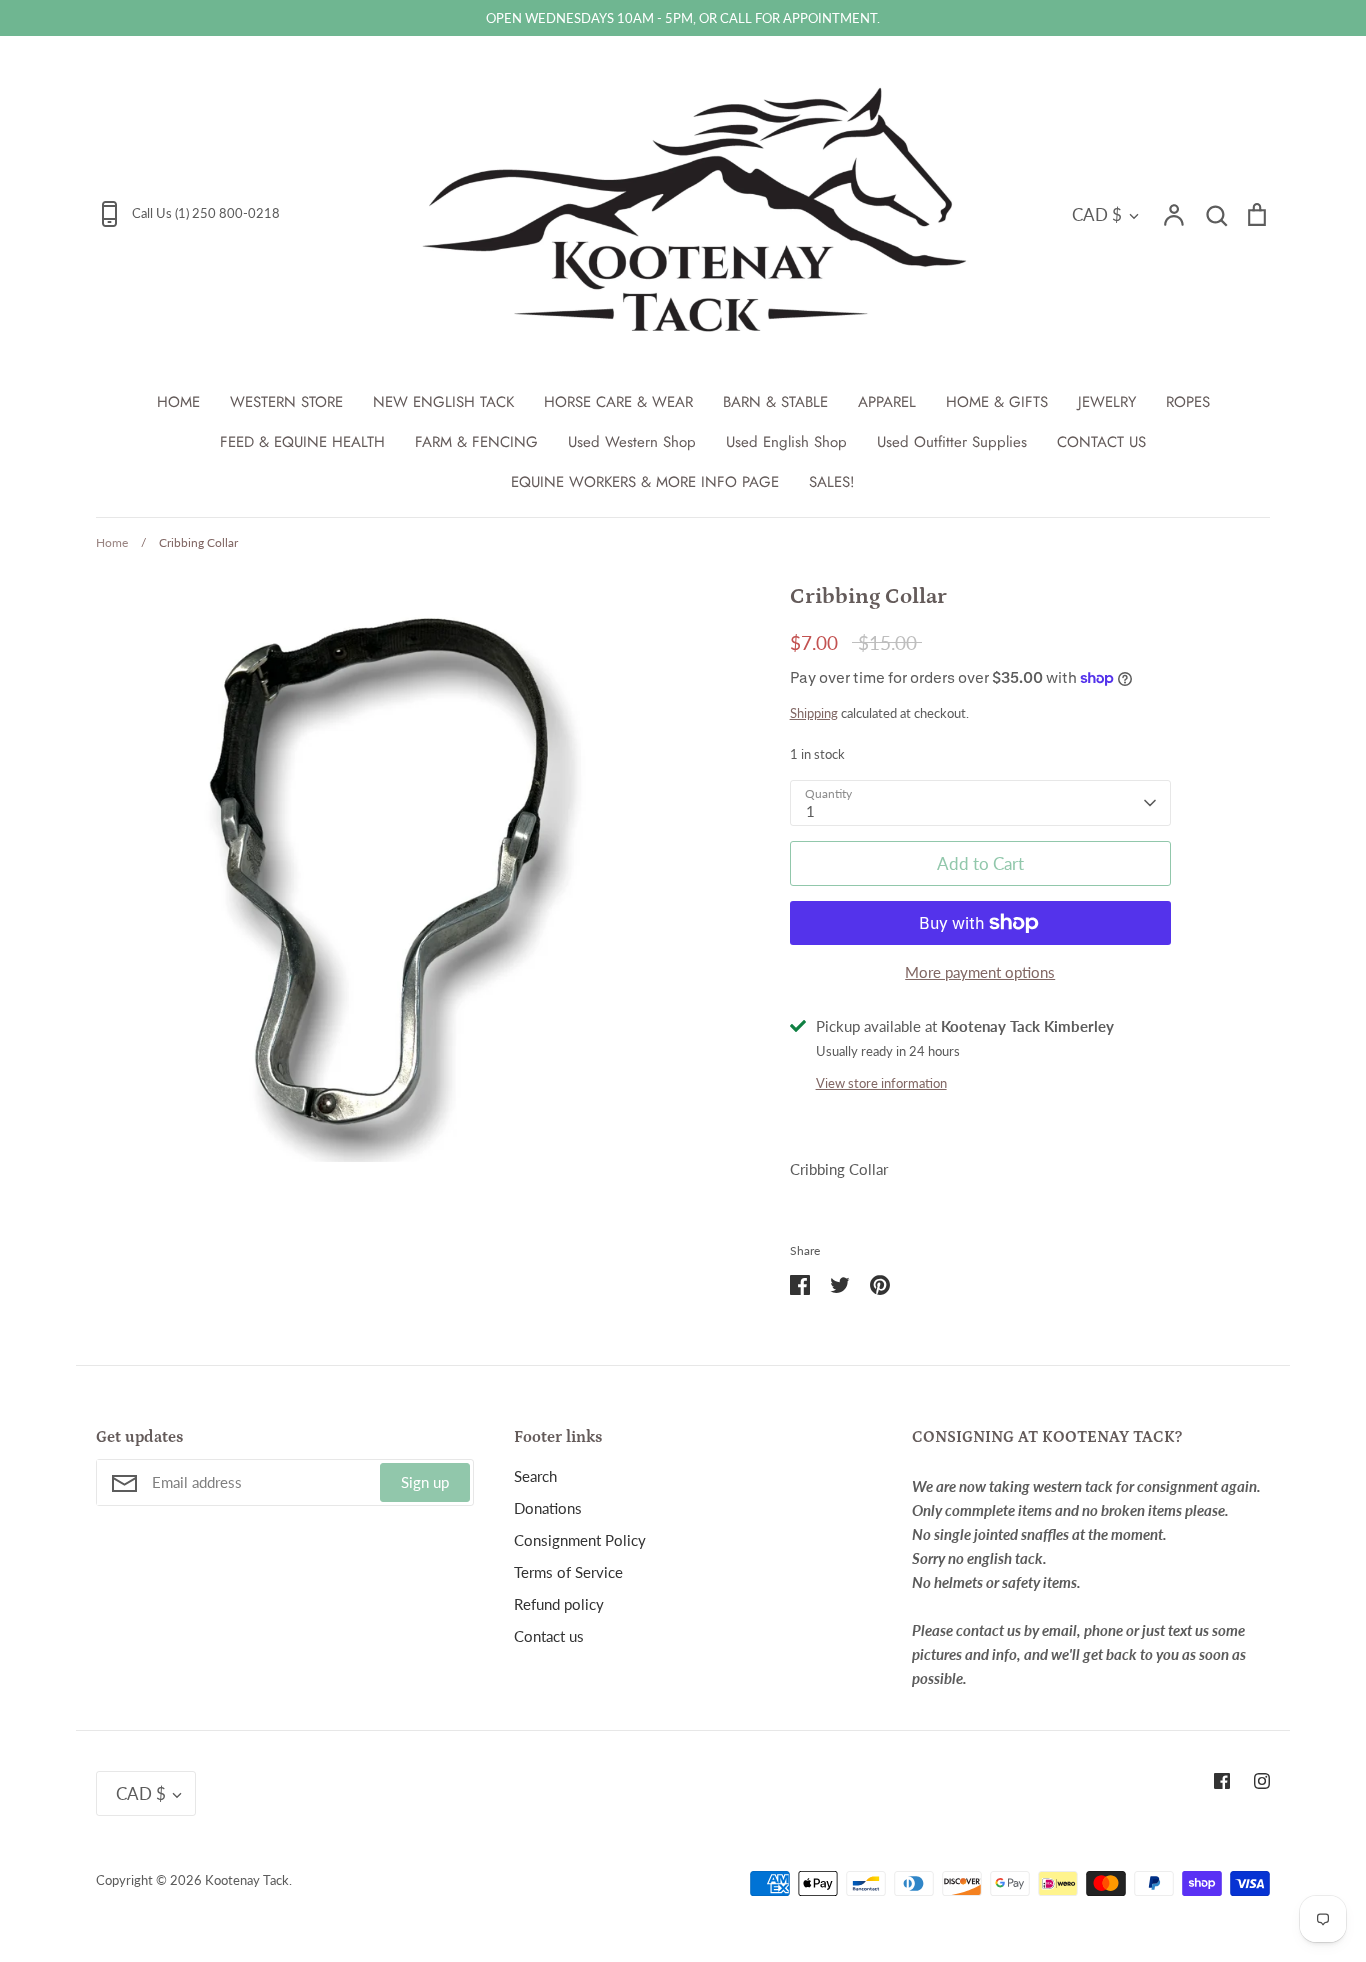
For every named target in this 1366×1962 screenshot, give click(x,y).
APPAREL (887, 402)
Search (535, 1476)
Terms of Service (568, 1572)
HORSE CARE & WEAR (618, 402)
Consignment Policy (580, 1540)
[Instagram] (1262, 1781)
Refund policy (559, 1604)
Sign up (425, 1482)
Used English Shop (786, 442)
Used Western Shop (632, 442)
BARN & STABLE (775, 402)
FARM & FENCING (476, 442)
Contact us (549, 1636)
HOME (178, 402)
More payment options (980, 972)
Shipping (814, 713)
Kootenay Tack (247, 1880)
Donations (548, 1508)
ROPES (1188, 402)
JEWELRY (1107, 402)
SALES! (832, 482)
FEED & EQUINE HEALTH (302, 442)
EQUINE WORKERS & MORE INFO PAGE (645, 482)
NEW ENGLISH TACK (443, 402)
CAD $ (1097, 214)
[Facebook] (1222, 1781)
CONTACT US (1101, 442)
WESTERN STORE (286, 402)
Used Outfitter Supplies (952, 442)
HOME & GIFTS (997, 402)
